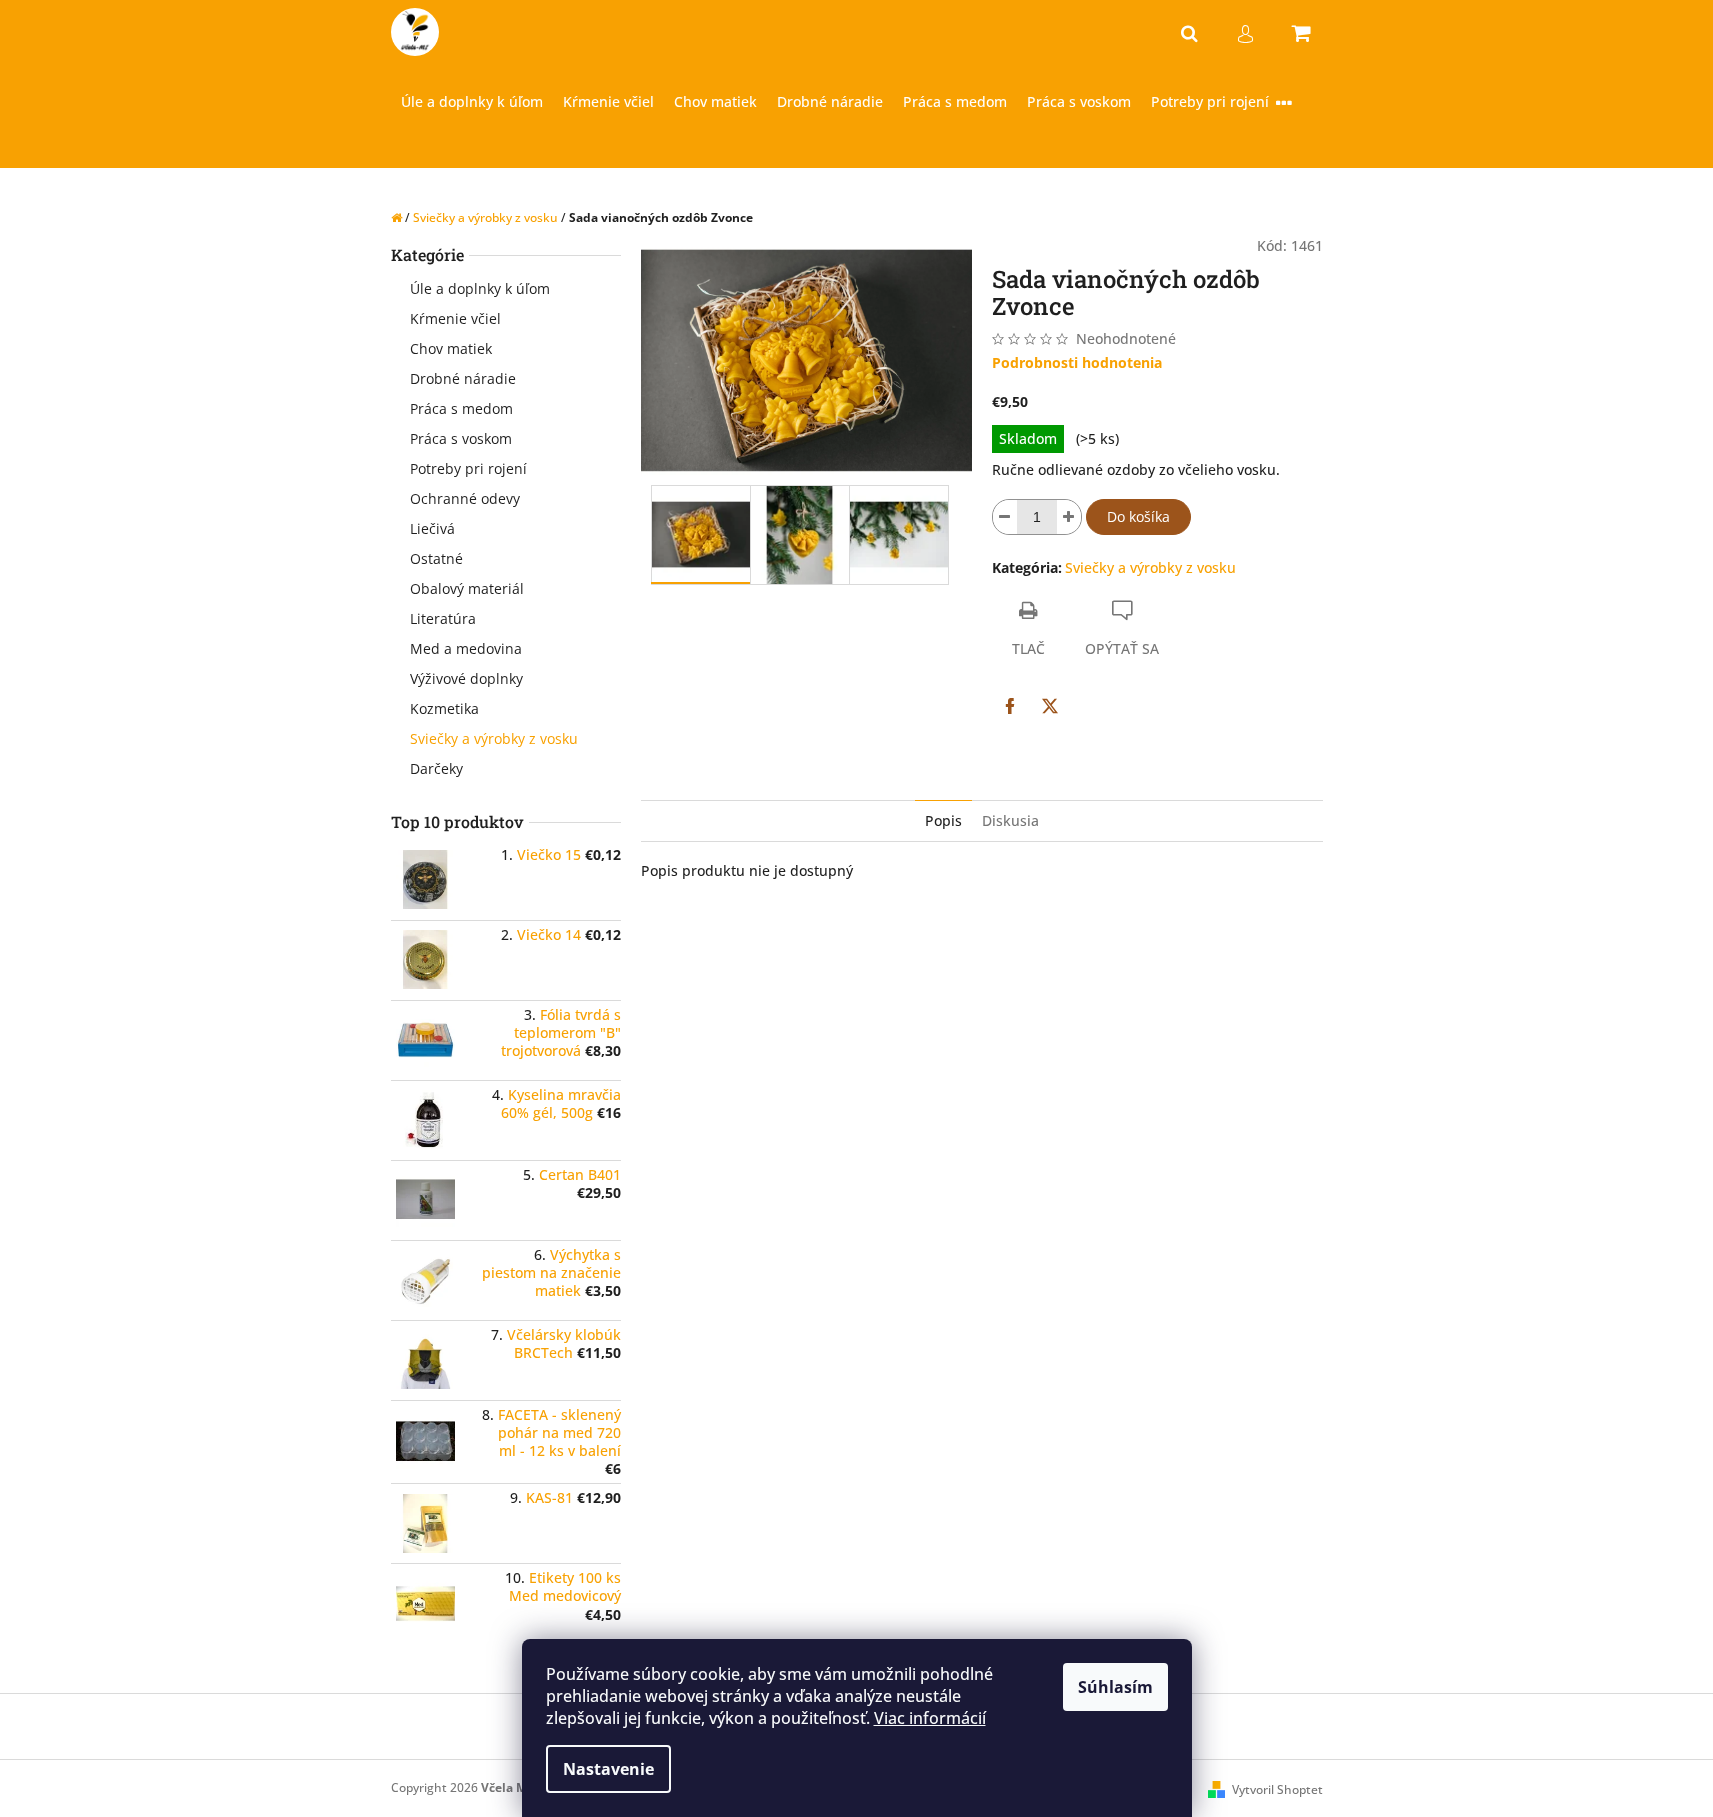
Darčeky (436, 768)
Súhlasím (1115, 1687)
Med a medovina (466, 648)
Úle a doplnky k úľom (480, 288)
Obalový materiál (467, 588)
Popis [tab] (943, 820)
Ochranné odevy (465, 498)
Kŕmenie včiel (455, 318)
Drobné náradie (463, 378)
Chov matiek (451, 348)
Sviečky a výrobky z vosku (494, 738)
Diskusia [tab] (1010, 820)
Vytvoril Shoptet (1277, 1789)
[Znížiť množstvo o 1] (1005, 517)
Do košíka (1138, 516)
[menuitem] (472, 102)
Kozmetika (444, 708)
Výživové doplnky (466, 678)
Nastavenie (608, 1769)
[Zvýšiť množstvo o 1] (1069, 517)
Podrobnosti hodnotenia (1077, 362)
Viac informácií (930, 1718)
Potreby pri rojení (468, 468)
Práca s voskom (461, 438)
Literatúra (443, 618)
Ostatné (436, 558)
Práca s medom (461, 408)
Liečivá (432, 528)
